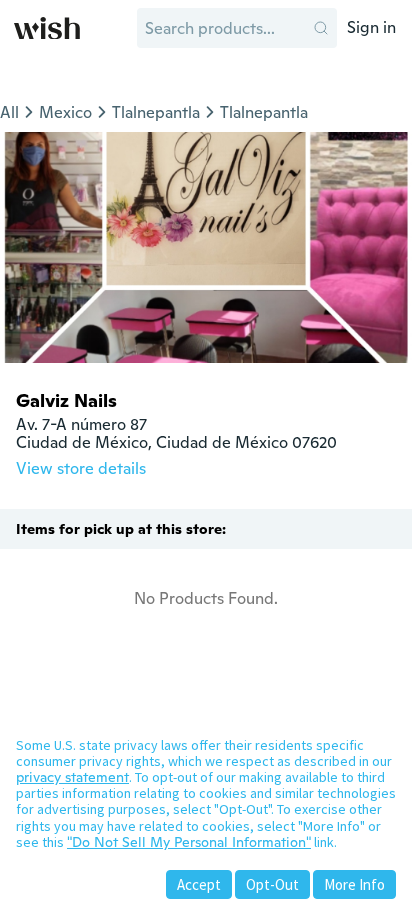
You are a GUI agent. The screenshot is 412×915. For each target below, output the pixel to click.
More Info (354, 884)
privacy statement (72, 777)
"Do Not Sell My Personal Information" (189, 842)
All (9, 112)
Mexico (65, 112)
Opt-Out (272, 884)
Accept (199, 884)
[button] (321, 28)
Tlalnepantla (156, 112)
